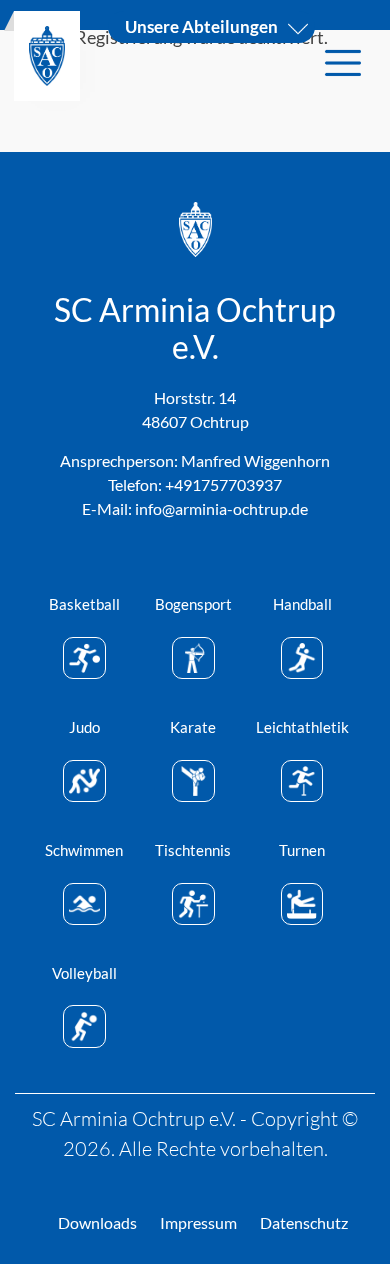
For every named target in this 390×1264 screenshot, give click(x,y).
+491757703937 (223, 484)
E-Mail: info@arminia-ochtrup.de (195, 508)
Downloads (97, 1222)
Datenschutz (304, 1222)
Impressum (198, 1222)
